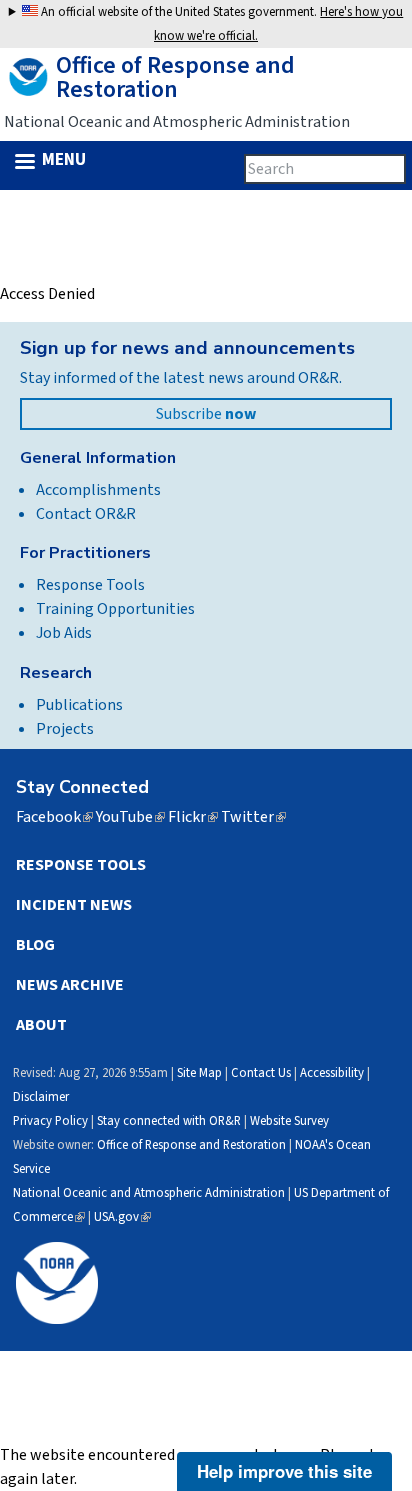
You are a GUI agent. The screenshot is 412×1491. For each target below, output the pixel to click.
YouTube (130, 817)
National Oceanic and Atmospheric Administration (149, 1193)
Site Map (199, 1073)
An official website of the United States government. (220, 24)
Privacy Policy (50, 1121)
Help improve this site (284, 1471)
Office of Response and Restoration (191, 1145)
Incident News (74, 905)
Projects (65, 729)
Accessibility (332, 1073)
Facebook (54, 817)
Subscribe (206, 414)
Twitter (253, 817)
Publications (79, 705)
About (41, 1025)
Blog (35, 945)
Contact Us (261, 1073)
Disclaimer (41, 1097)
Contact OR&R (86, 514)
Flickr (193, 817)
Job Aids (64, 633)
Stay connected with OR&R (169, 1121)
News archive (70, 985)
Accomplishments (98, 490)
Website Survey (289, 1121)
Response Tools (90, 585)
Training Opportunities (115, 609)
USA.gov (122, 1217)
